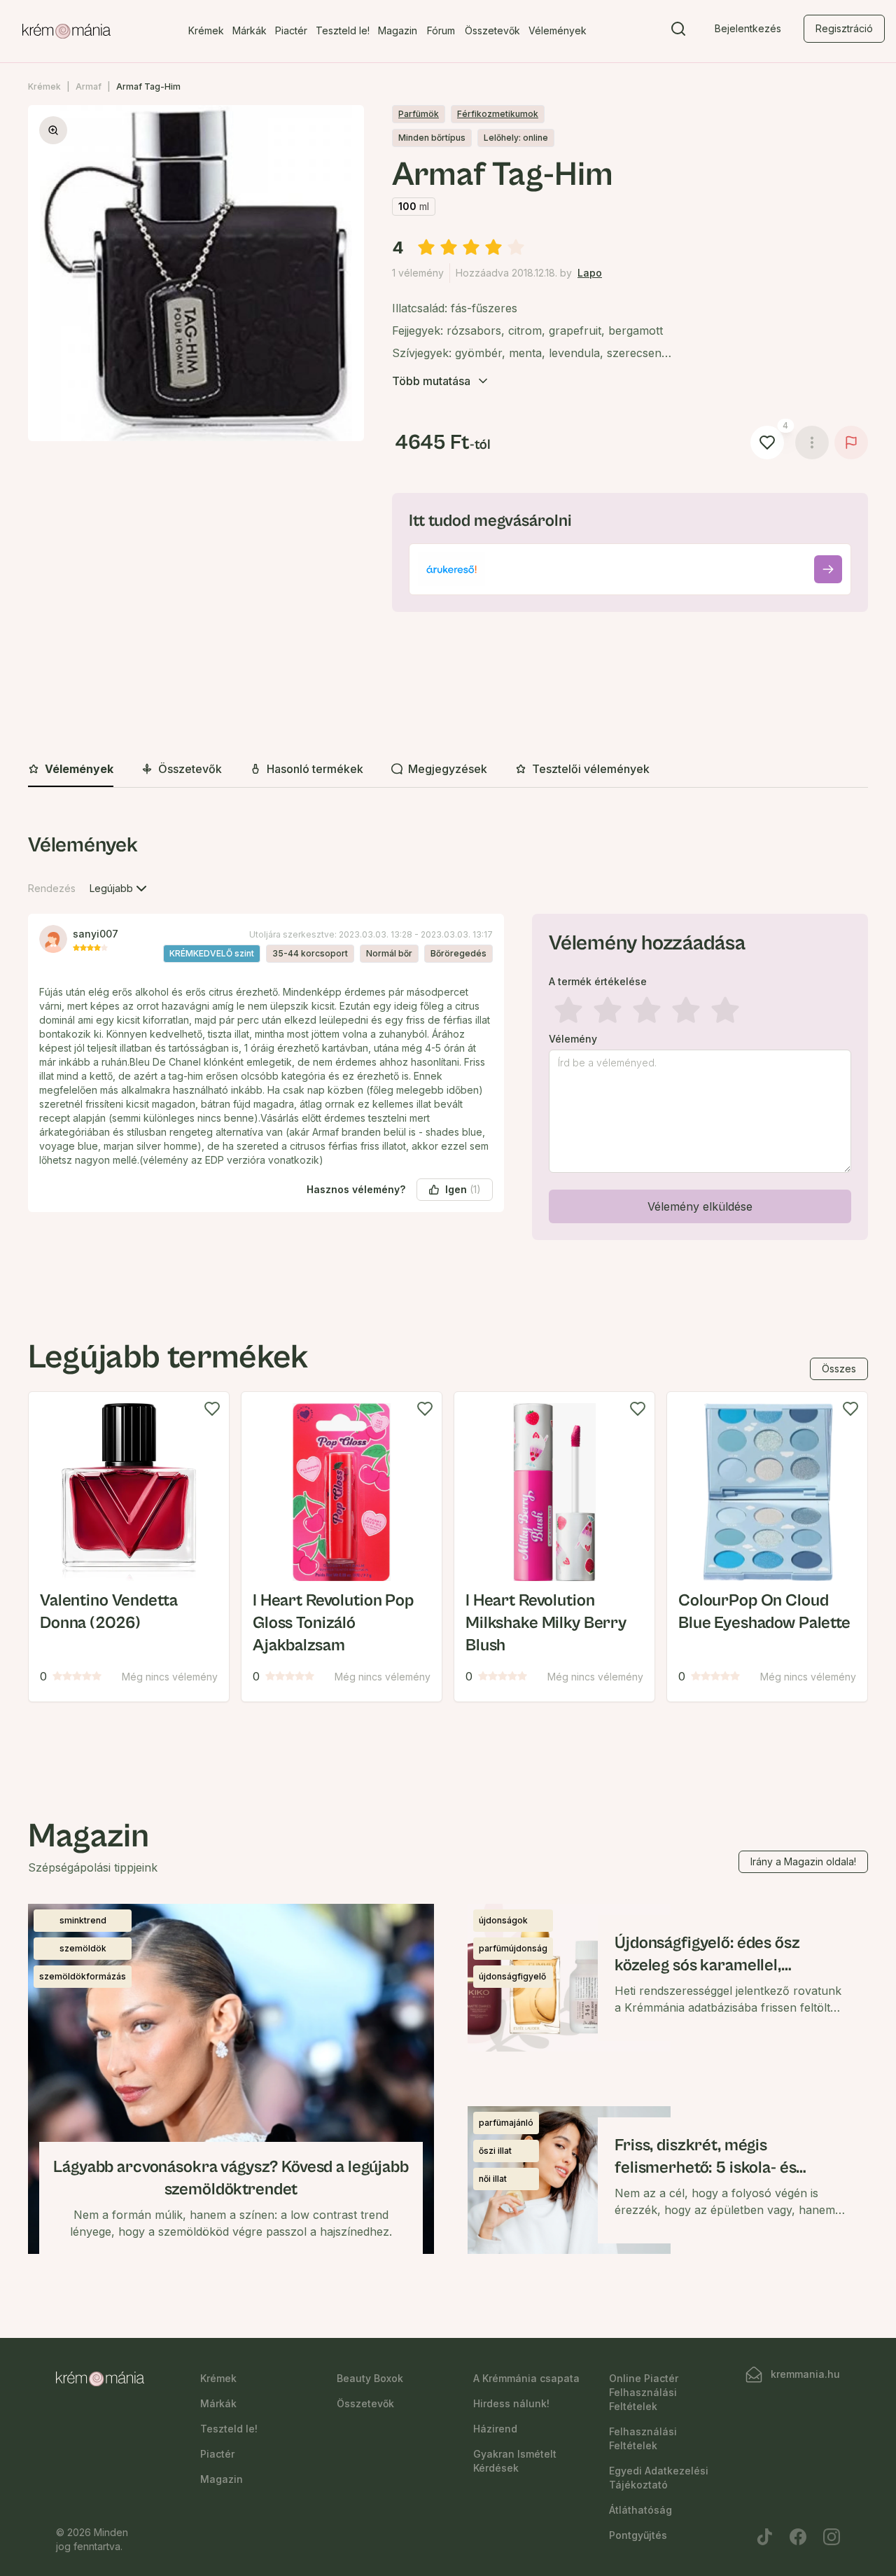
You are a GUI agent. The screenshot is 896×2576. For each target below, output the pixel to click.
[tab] (71, 770)
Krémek (206, 30)
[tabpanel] (448, 1039)
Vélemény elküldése (700, 1206)
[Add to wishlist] (212, 1409)
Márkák (250, 30)
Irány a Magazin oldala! (803, 1861)
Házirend (495, 2429)
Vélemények (558, 30)
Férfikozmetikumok (498, 114)
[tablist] (448, 770)
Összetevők (492, 30)
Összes (839, 1369)
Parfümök (419, 114)
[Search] (678, 32)
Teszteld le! (343, 30)
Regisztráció (844, 28)
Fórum (441, 30)
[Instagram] (832, 2537)
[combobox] (120, 889)
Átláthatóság (640, 2510)
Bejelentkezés (748, 28)
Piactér (291, 30)
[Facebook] (798, 2537)
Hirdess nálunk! (511, 2403)
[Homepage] (66, 32)
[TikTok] (764, 2537)
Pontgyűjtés (638, 2535)
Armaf (89, 86)
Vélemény (573, 1039)
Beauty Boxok (370, 2378)
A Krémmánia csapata (526, 2378)
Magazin (398, 30)
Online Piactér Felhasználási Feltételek (644, 2392)
